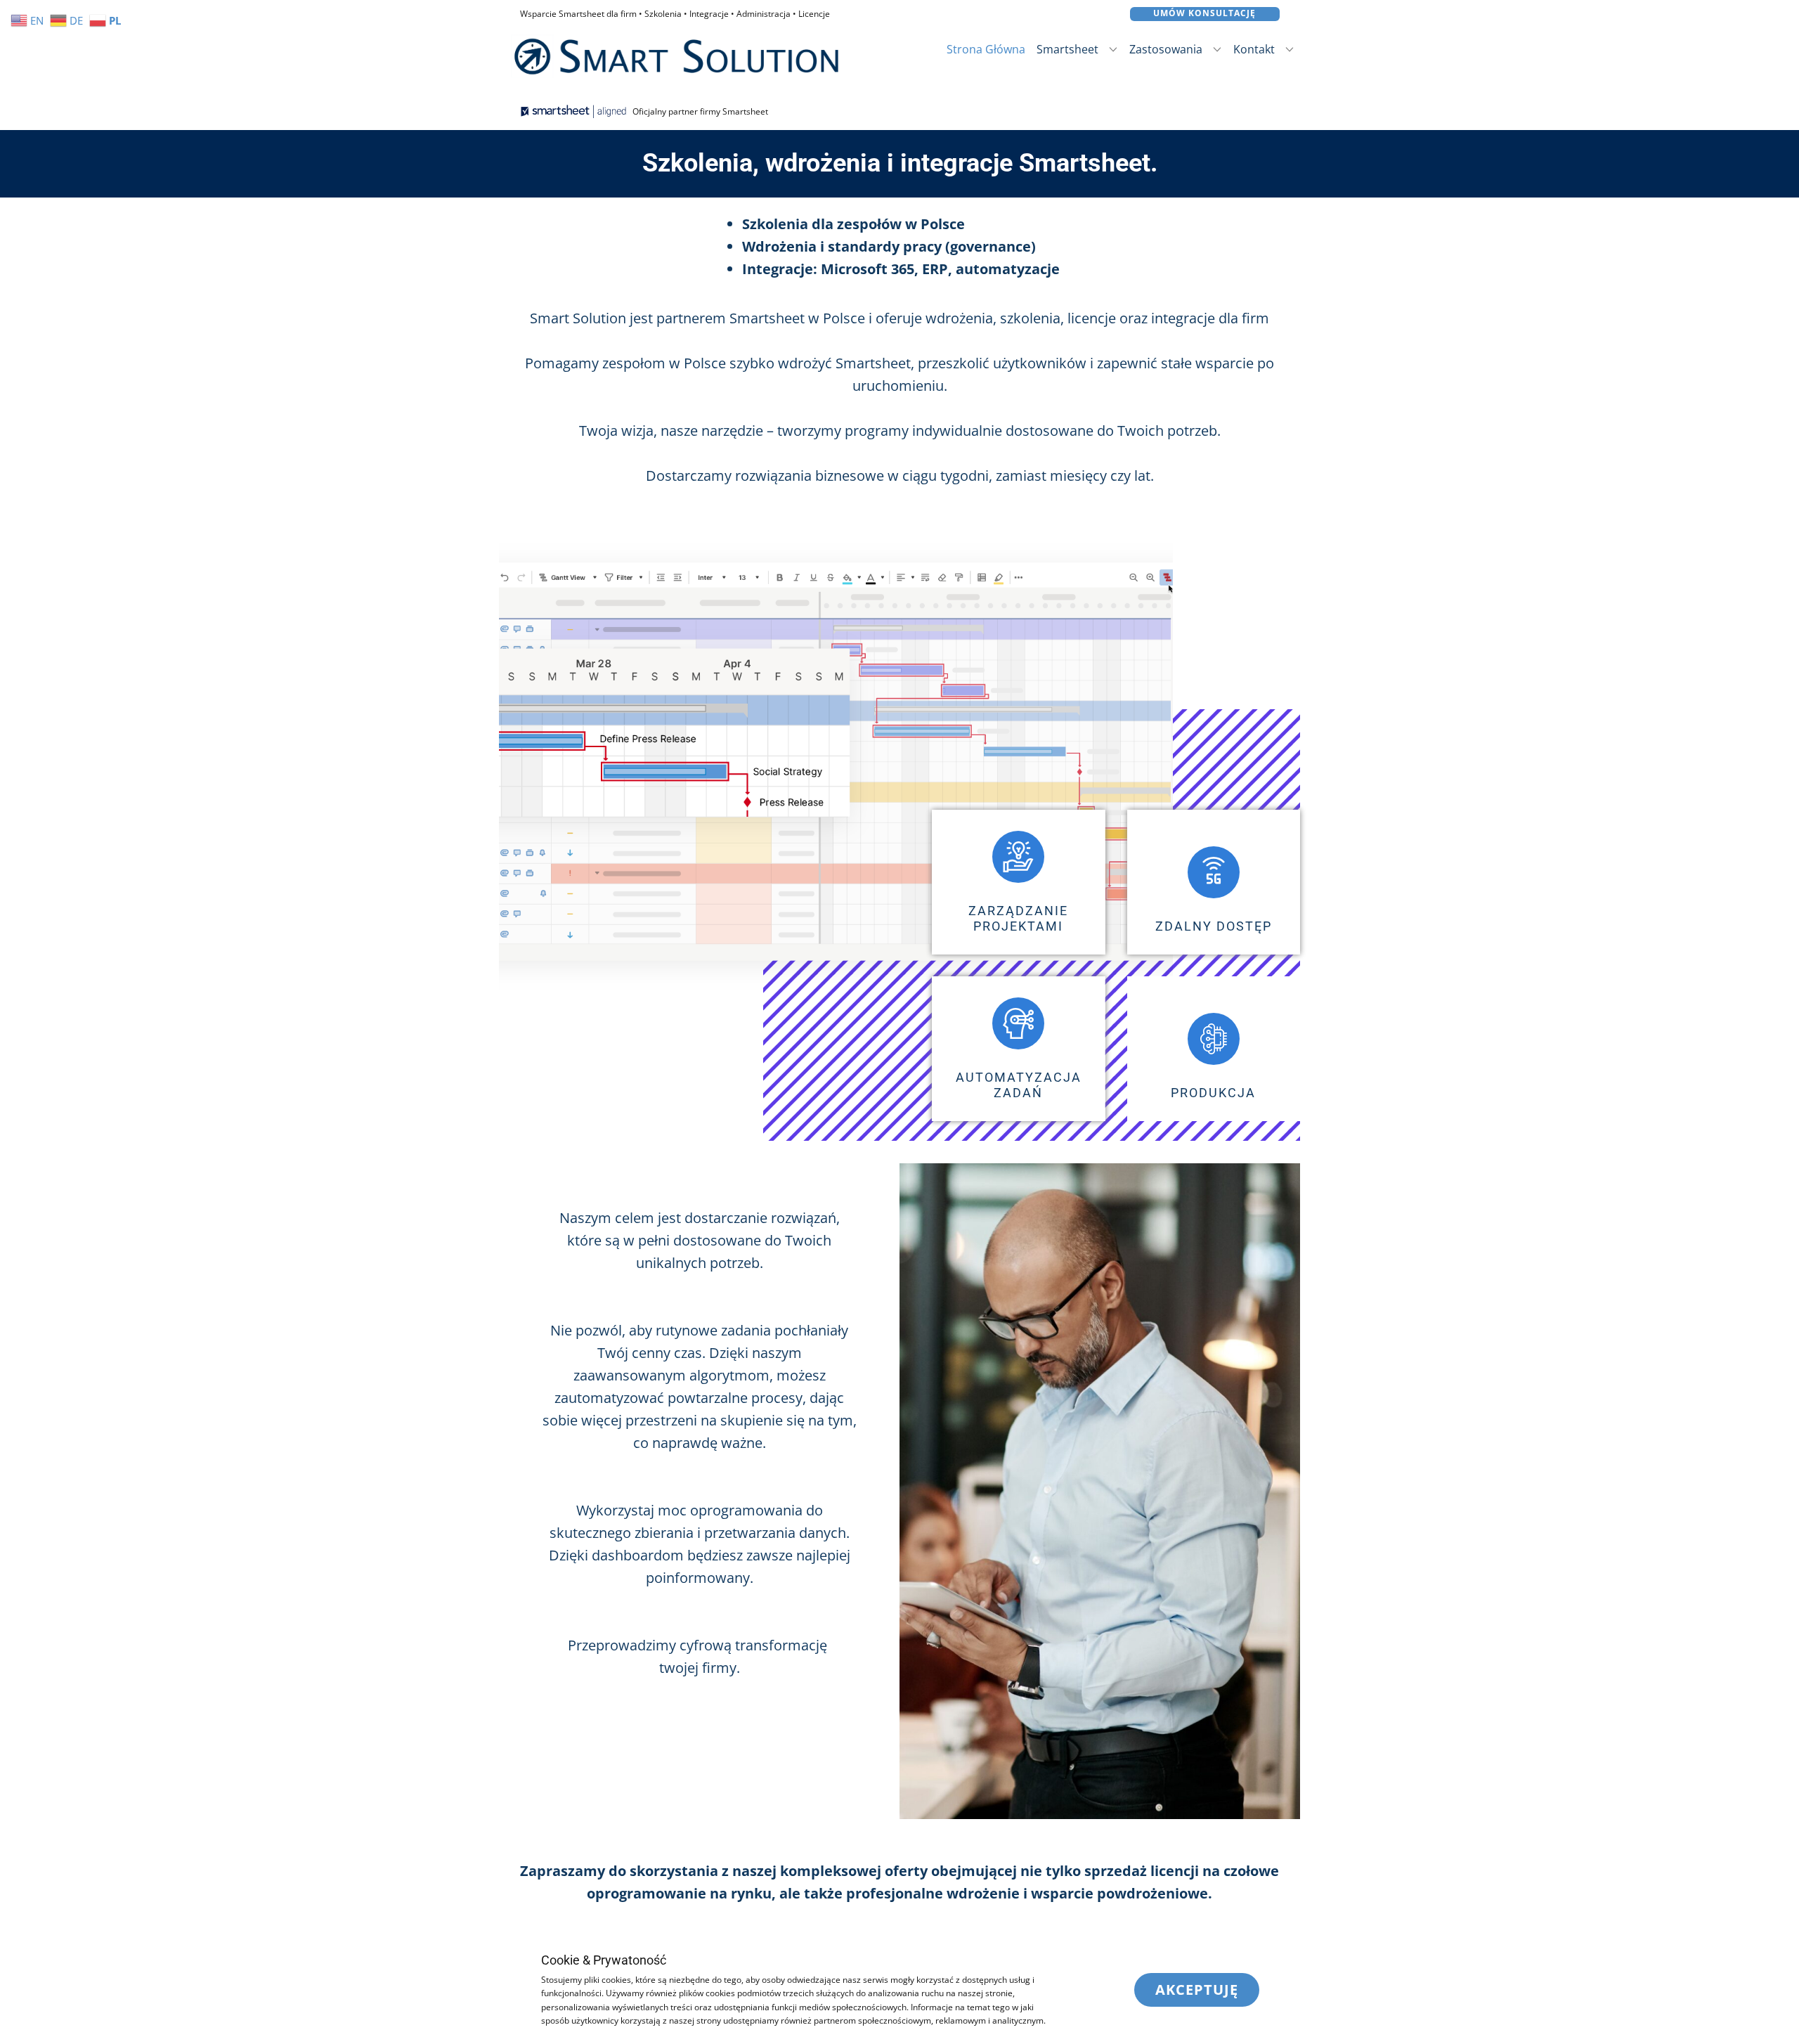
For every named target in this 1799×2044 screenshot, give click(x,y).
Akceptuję (1197, 1990)
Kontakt (1254, 49)
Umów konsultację (1204, 13)
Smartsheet (1067, 49)
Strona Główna (986, 49)
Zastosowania (1166, 49)
